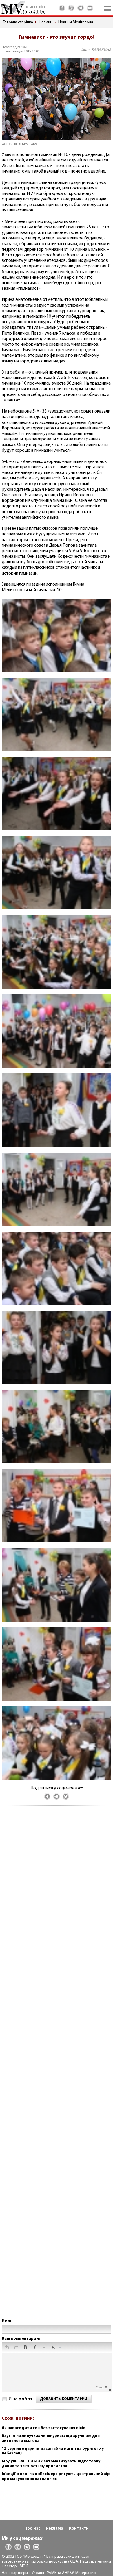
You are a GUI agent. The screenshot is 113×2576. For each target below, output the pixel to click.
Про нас (32, 2529)
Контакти (79, 2529)
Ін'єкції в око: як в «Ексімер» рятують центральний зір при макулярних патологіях (56, 2477)
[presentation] (7, 2348)
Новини (46, 22)
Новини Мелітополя (76, 22)
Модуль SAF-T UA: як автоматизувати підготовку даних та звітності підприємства (51, 2464)
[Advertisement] (57, 2068)
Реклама (55, 2529)
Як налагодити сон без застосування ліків (44, 2428)
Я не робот (21, 2399)
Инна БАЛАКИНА (96, 50)
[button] (7, 2348)
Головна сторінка (18, 22)
